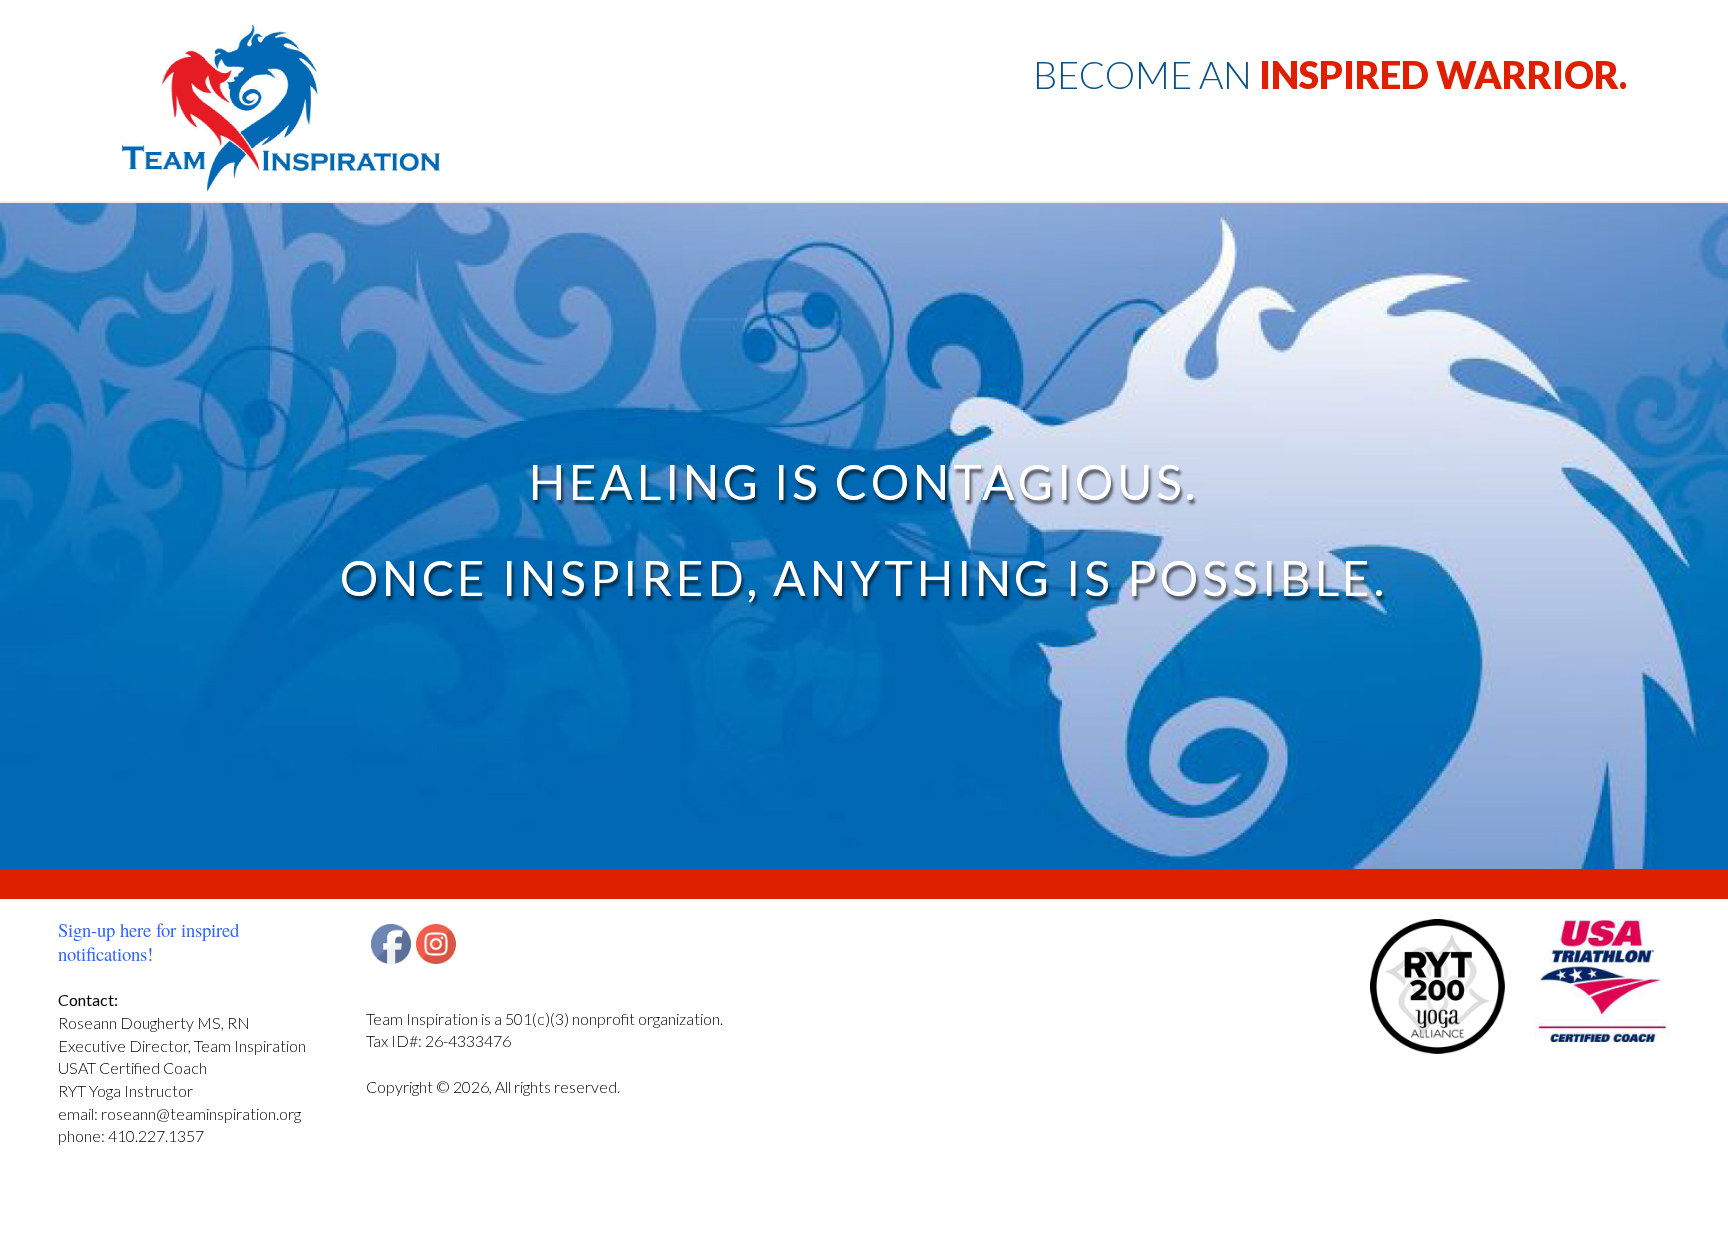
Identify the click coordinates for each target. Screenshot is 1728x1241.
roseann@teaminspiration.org (201, 1113)
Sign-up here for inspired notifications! (148, 941)
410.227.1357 (156, 1135)
